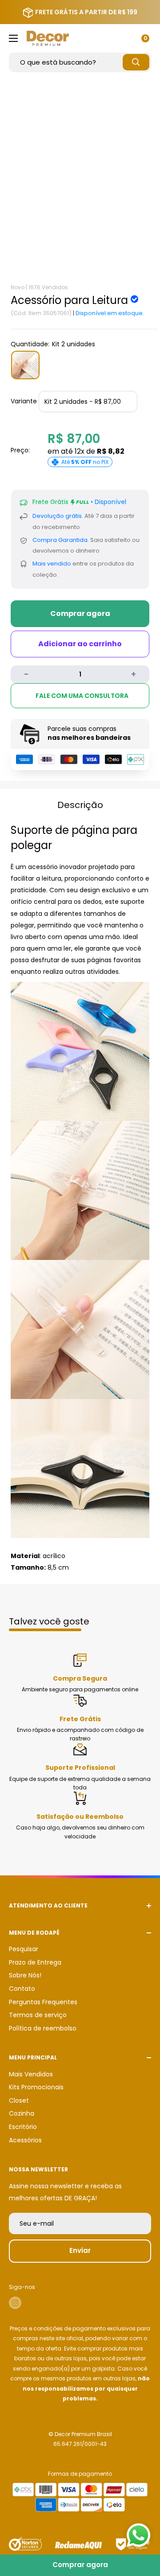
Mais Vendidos (31, 2074)
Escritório (23, 2127)
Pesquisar (24, 1949)
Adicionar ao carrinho (80, 644)
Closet (19, 2100)
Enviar (80, 2250)
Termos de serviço (38, 2015)
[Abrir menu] (13, 38)
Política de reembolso (43, 2028)
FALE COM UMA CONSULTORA (82, 696)
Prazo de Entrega (35, 1962)
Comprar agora (80, 613)
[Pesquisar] (136, 62)
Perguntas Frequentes (43, 2002)
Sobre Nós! (25, 1975)
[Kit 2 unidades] (25, 365)
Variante (24, 401)
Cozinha (22, 2113)
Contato (22, 1989)
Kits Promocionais (36, 2087)
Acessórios (25, 2140)
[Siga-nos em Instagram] (15, 2303)
